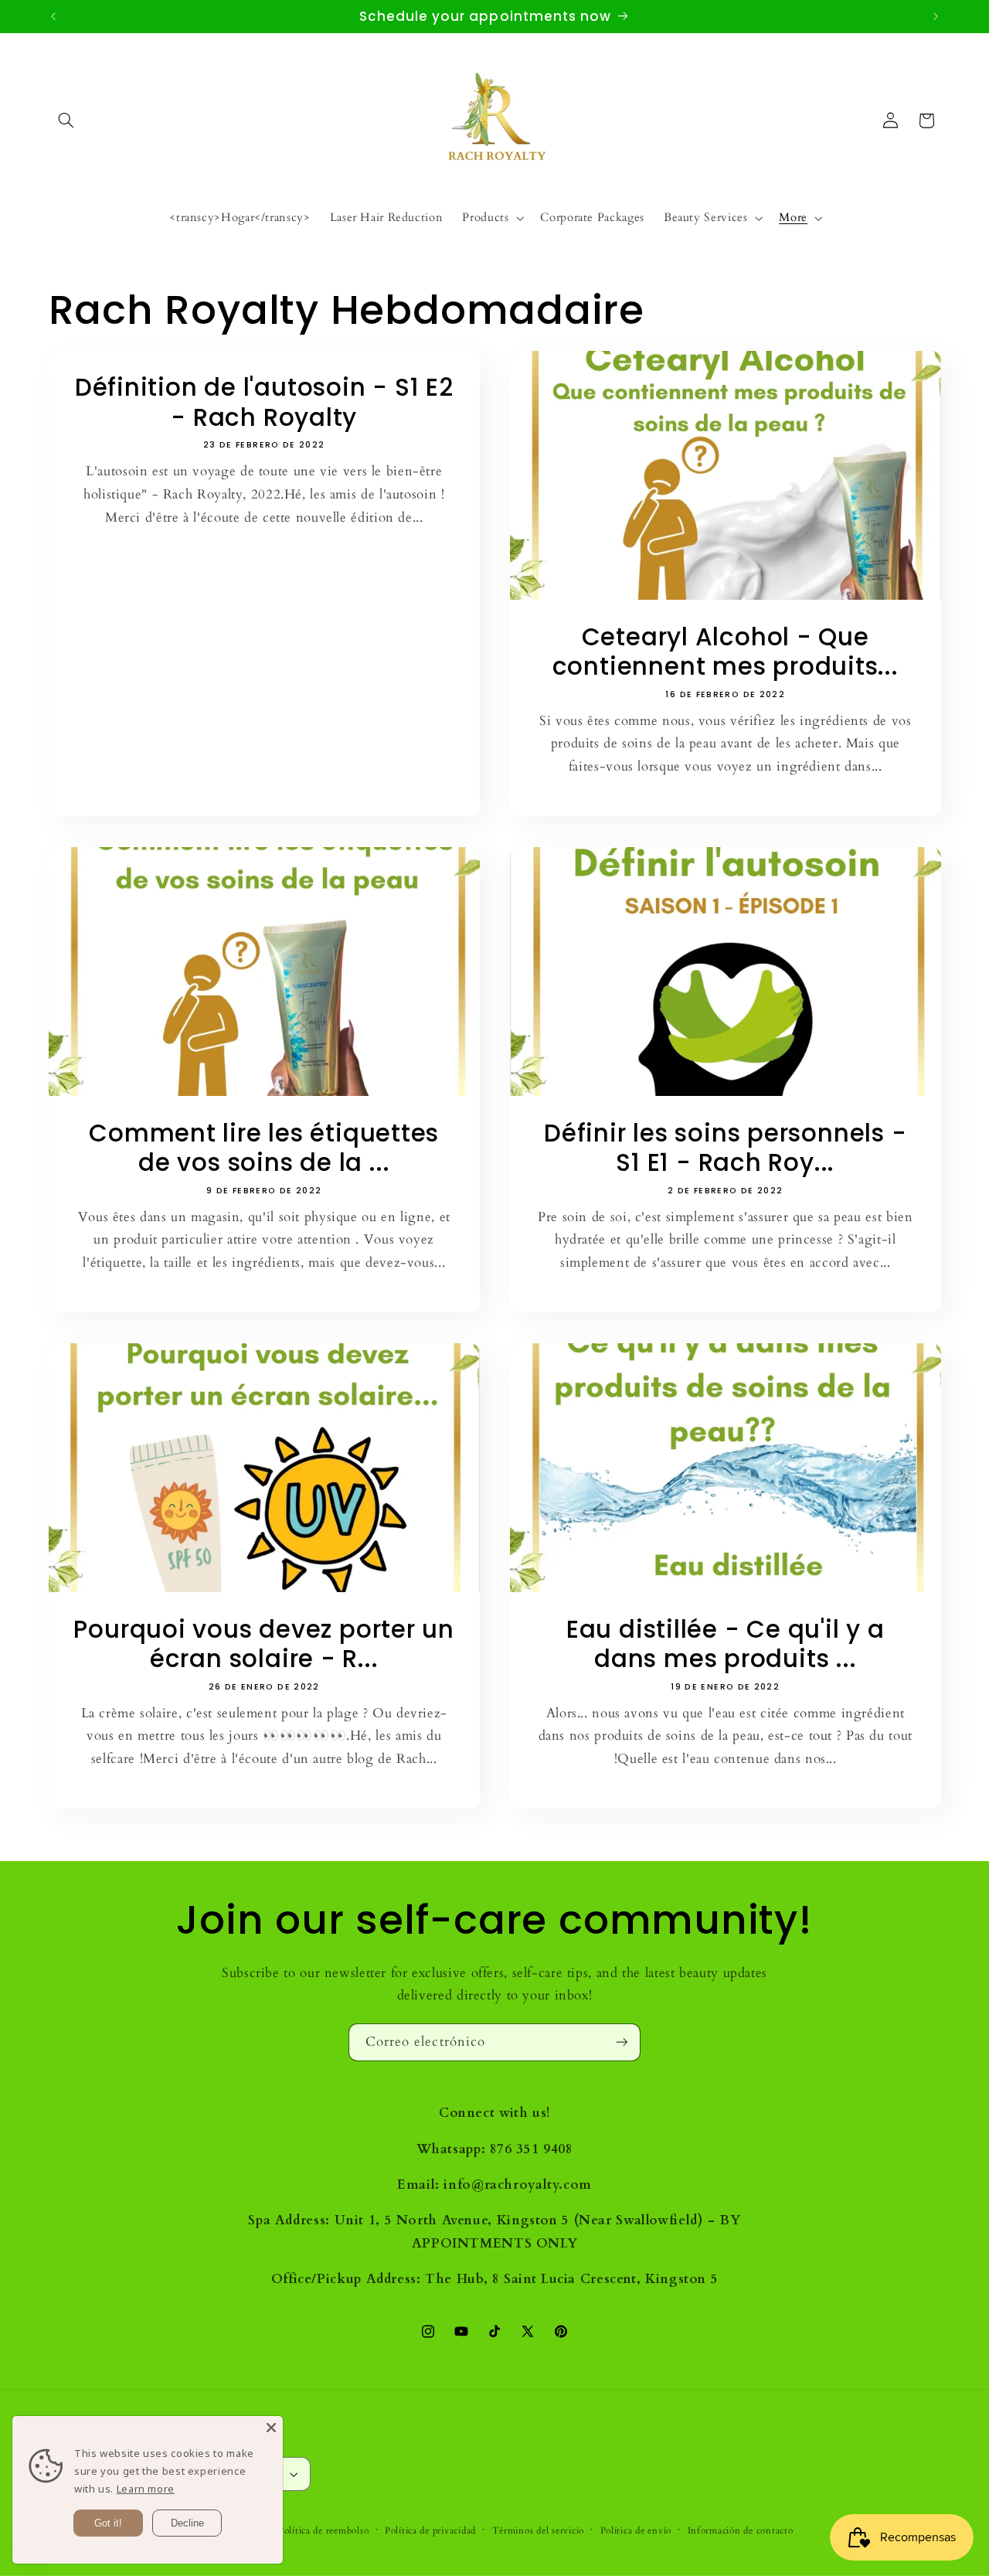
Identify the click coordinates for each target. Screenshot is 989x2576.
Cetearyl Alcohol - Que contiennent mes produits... (726, 652)
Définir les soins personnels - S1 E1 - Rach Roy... (725, 1148)
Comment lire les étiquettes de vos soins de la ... (264, 1148)
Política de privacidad (430, 2531)
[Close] (271, 2428)
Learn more (146, 2489)
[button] (66, 121)
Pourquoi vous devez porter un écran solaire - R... (264, 1645)
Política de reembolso (323, 2531)
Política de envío (636, 2531)
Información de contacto (741, 2531)
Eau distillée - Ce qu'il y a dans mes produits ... (726, 1645)
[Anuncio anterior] (53, 16)
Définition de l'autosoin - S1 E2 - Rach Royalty (263, 403)
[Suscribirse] (622, 2042)
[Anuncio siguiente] (936, 16)
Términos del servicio (538, 2531)
